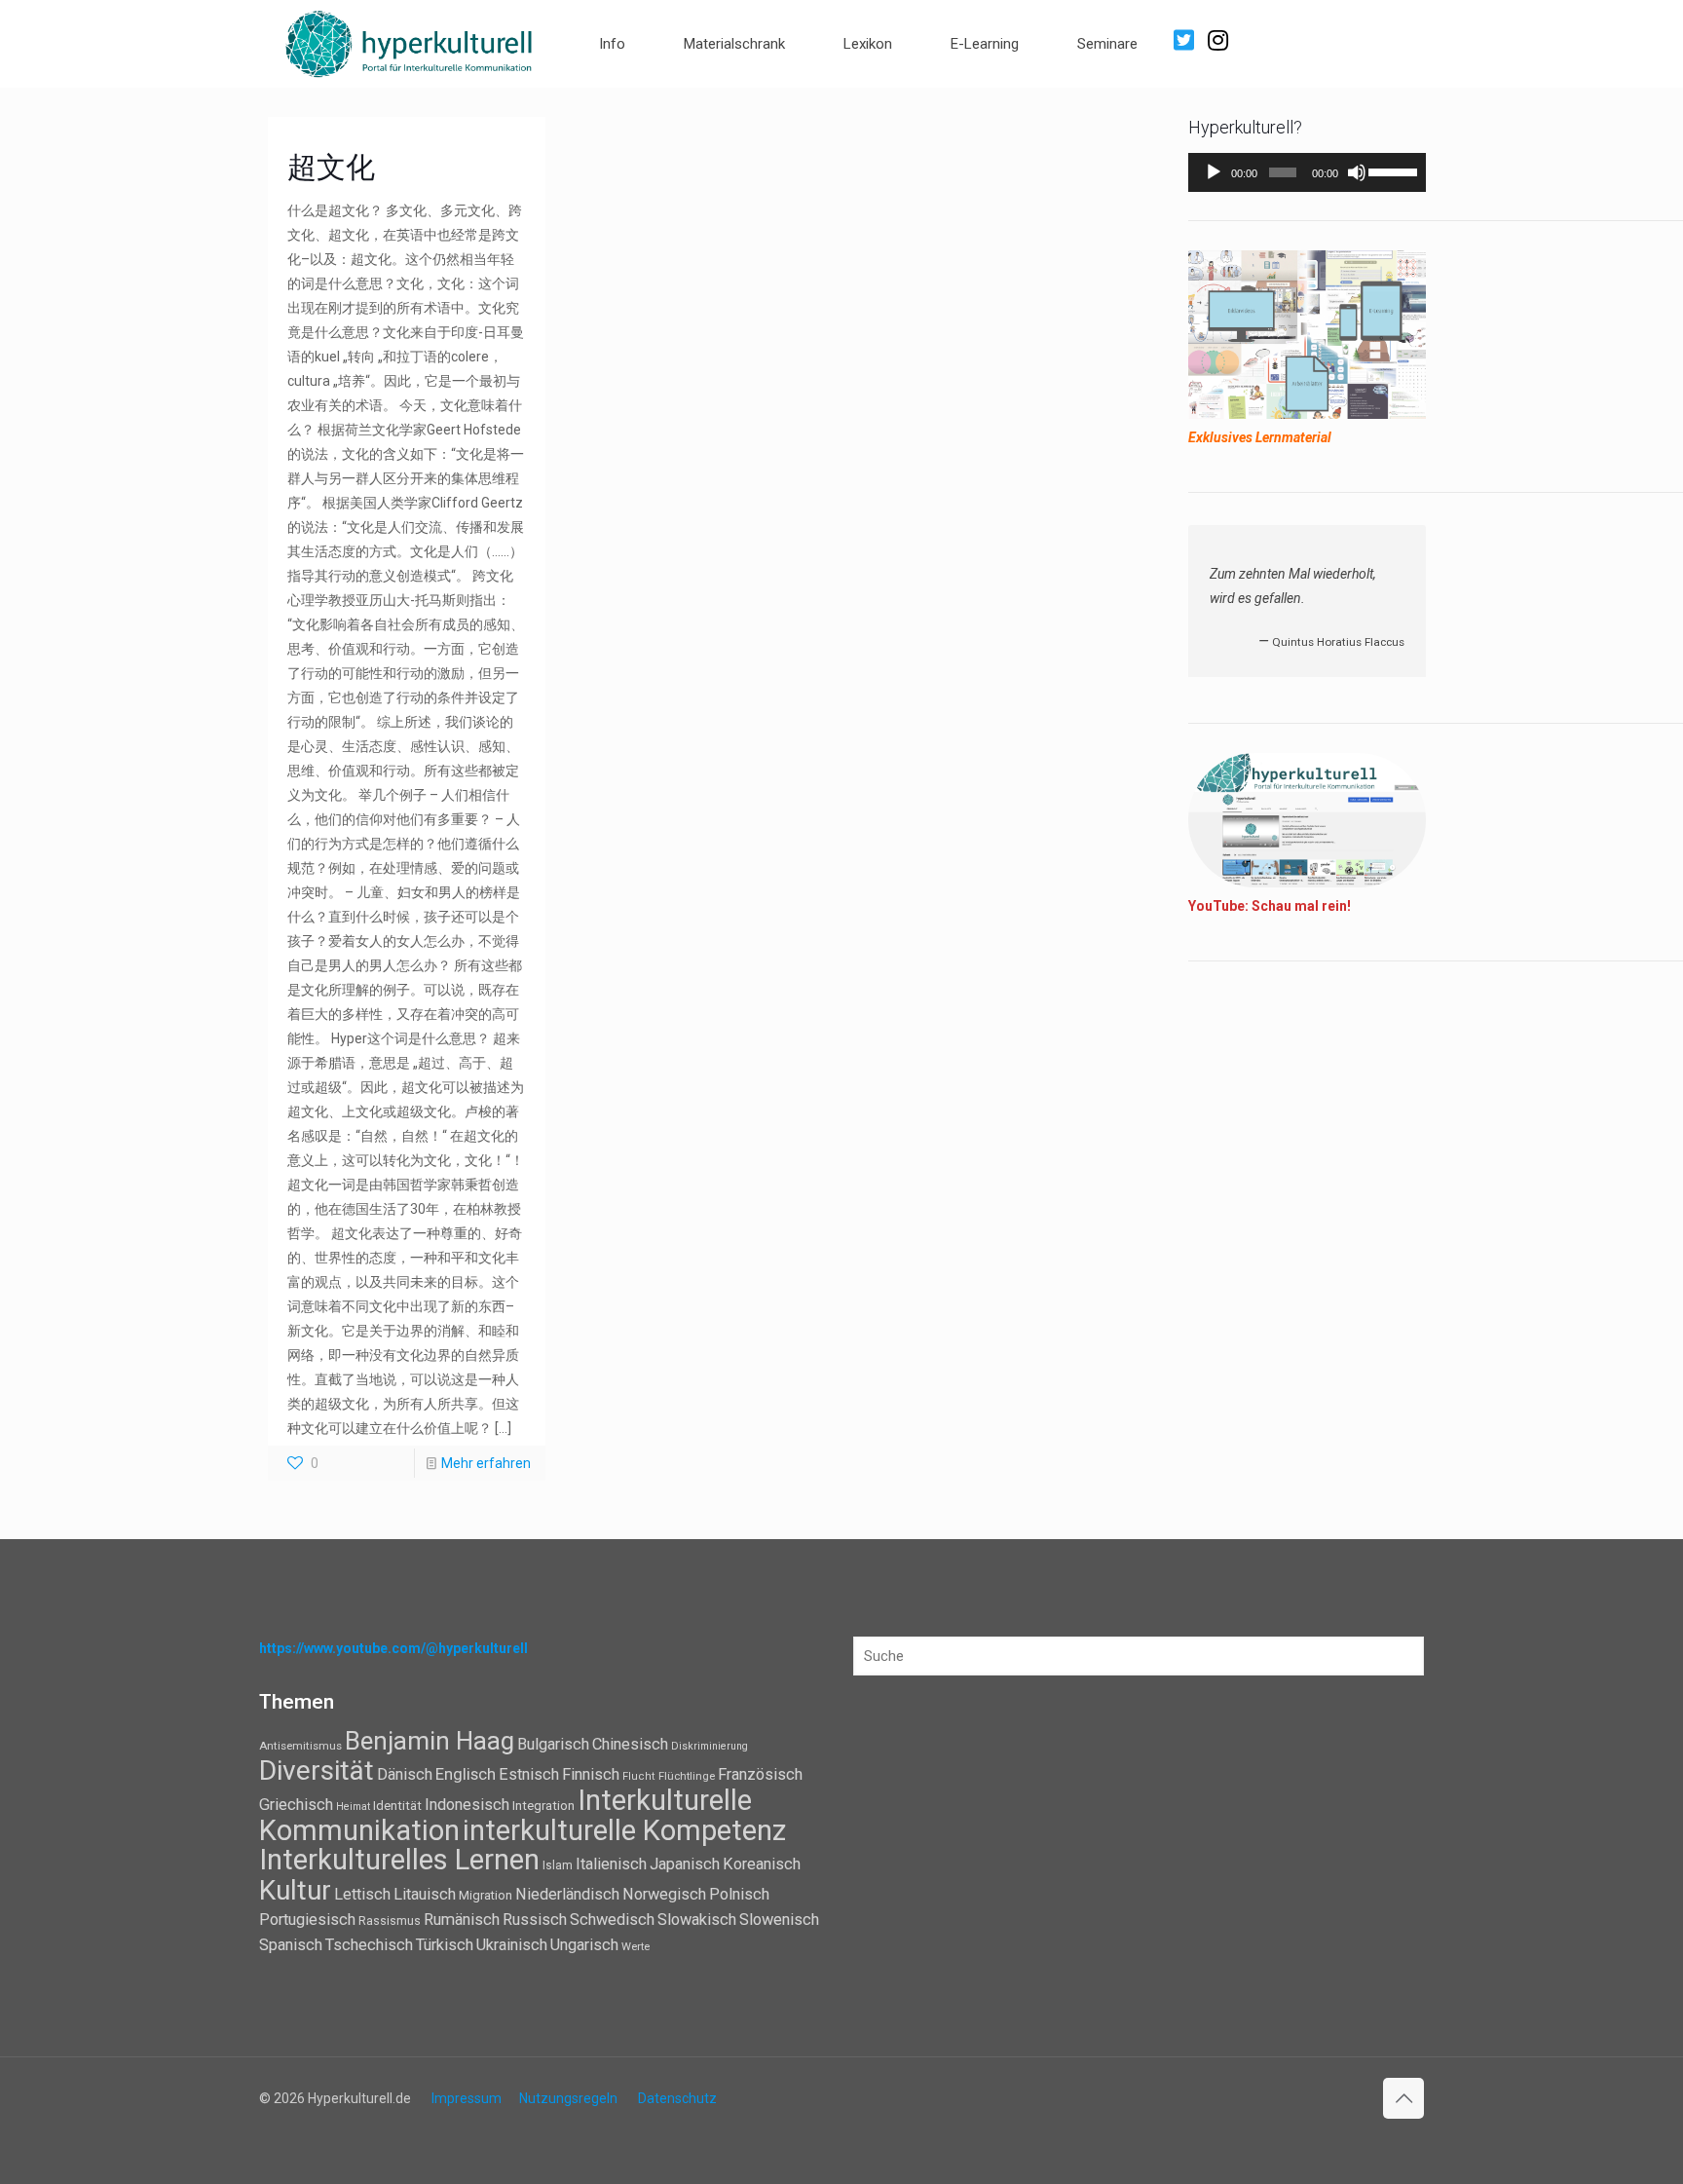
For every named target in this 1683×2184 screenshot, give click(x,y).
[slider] (1392, 170)
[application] (1307, 172)
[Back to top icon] (1403, 2098)
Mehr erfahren (486, 1463)
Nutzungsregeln (568, 2098)
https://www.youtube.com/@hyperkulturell (393, 1648)
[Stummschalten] (1357, 172)
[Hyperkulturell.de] (410, 41)
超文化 (331, 167)
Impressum (467, 2098)
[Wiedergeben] (1214, 172)
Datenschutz (677, 2098)
